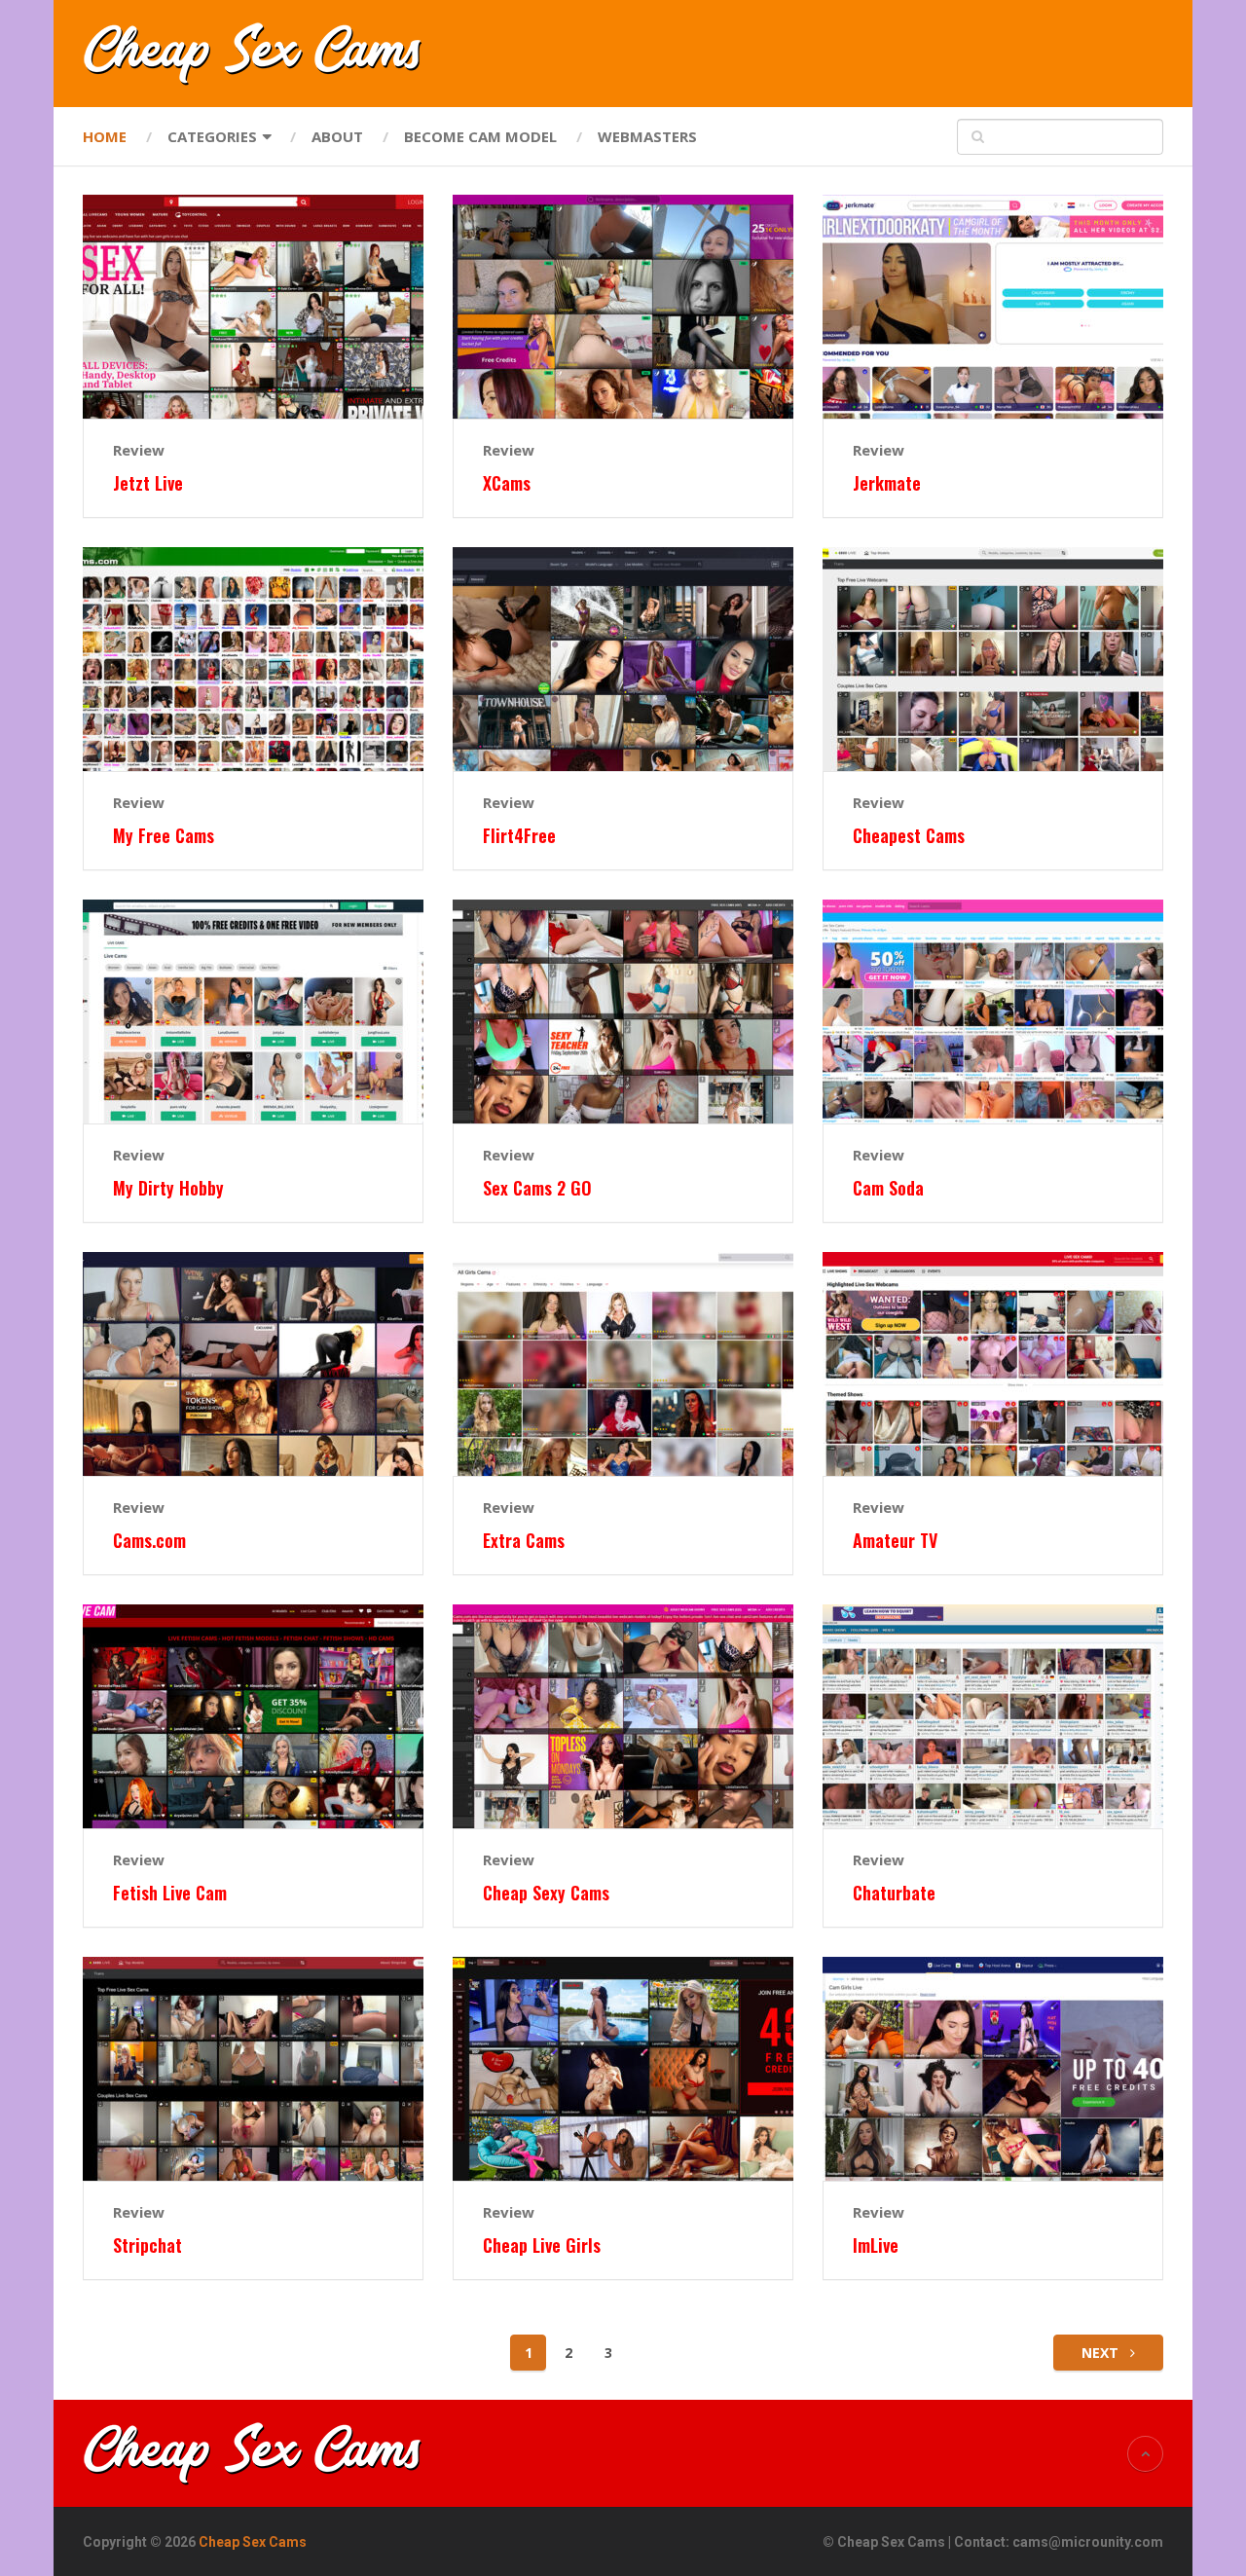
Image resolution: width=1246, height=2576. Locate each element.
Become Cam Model (480, 136)
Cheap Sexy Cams (546, 1893)
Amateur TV (895, 1541)
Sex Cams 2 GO (537, 1188)
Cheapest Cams (909, 836)
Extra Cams (524, 1541)
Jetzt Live (148, 483)
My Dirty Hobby (168, 1188)
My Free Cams (164, 836)
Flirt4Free (519, 836)
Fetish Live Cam (170, 1893)
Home (105, 136)
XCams (507, 483)
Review (139, 450)
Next (1102, 2353)
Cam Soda (888, 1188)
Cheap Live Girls (542, 2245)
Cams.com (149, 1541)
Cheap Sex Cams (253, 2542)
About (337, 136)
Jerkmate (887, 483)
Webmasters (647, 136)
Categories (212, 136)
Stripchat (147, 2245)
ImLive (876, 2245)
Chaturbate (894, 1893)
